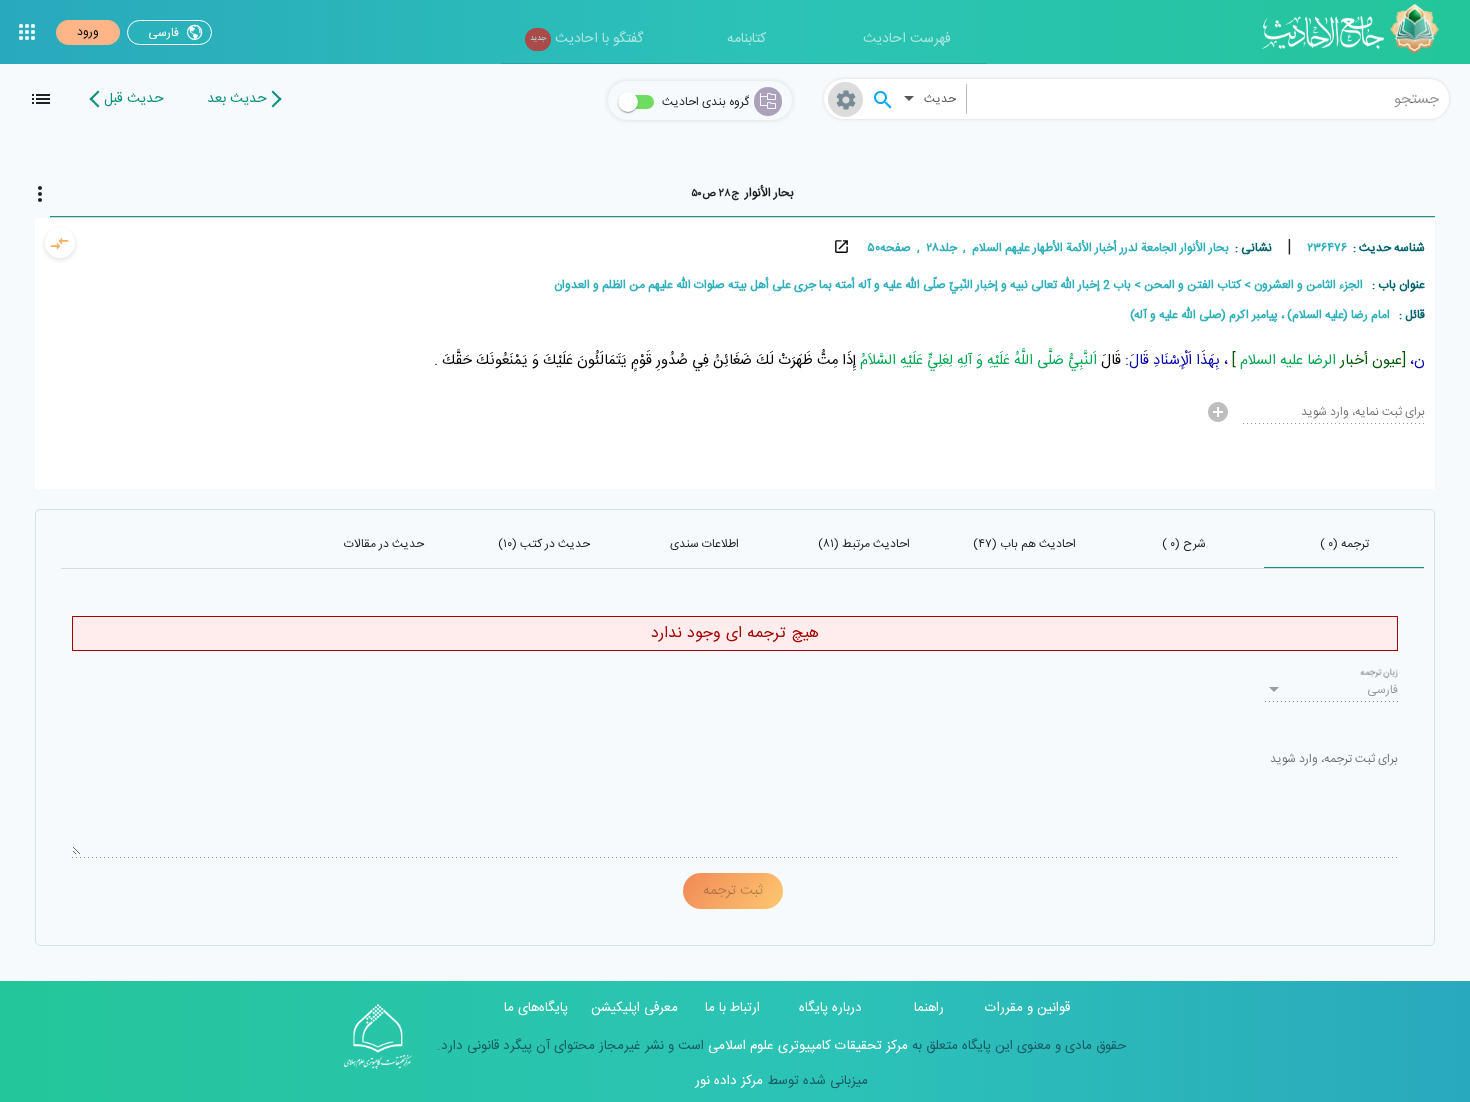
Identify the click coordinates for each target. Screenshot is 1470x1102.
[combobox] (1208, 99)
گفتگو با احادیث (586, 39)
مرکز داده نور (729, 1081)
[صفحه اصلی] (1357, 32)
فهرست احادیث (907, 39)
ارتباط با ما (732, 1008)
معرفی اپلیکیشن (634, 1008)
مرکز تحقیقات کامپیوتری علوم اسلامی (806, 1046)
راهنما (929, 1008)
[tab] (742, 193)
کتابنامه (746, 39)
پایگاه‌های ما (536, 1008)
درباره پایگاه (830, 1008)
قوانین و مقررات (1027, 1008)
